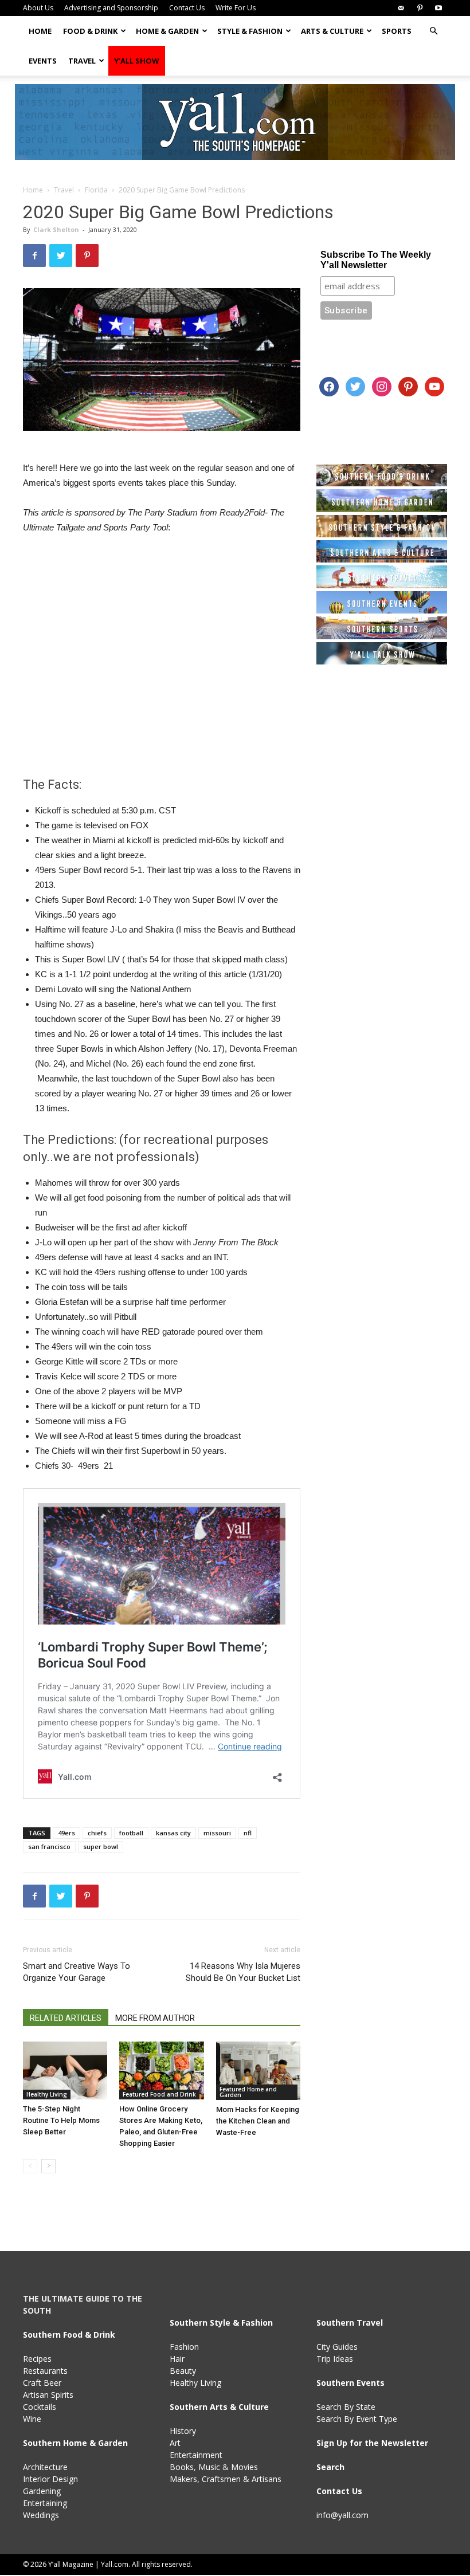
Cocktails (40, 2407)
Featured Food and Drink (159, 2094)
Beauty (183, 2371)
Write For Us (236, 8)
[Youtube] (438, 8)
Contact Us (187, 8)
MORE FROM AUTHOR (155, 2018)
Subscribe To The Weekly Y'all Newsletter (376, 260)
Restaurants (45, 2371)
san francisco (49, 1847)
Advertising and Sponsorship (111, 8)
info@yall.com (342, 2515)
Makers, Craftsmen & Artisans (226, 2479)
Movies (244, 2467)
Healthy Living (47, 2094)
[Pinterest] (420, 8)
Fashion (184, 2347)
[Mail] (401, 8)
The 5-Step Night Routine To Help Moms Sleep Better (61, 2120)
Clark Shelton (56, 229)
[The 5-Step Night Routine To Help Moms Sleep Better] (65, 2070)
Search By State (346, 2407)
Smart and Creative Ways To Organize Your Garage (77, 1972)
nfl (248, 1833)
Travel (82, 61)
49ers (66, 1833)
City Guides (337, 2347)
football (131, 1833)
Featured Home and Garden (248, 2092)
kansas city (173, 1833)
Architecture (45, 2467)
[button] (433, 31)
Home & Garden (167, 31)
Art (175, 2443)
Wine (32, 2419)
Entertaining (45, 2503)
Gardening (42, 2491)
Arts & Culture (332, 31)
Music (209, 2467)
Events (43, 61)
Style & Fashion (250, 31)
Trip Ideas (335, 2359)
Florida (96, 190)
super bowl (101, 1847)
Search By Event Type (357, 2419)
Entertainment (196, 2455)
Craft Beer (42, 2383)
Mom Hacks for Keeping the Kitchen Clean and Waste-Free (258, 2121)
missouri (217, 1833)
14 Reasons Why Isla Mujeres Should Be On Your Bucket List (243, 1972)
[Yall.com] (235, 122)
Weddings (41, 2515)
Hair (177, 2359)
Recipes (37, 2359)
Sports (397, 31)
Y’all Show (137, 61)
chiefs (97, 1833)
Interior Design (50, 2479)
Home (40, 31)
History (183, 2431)
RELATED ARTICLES (66, 2018)
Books (182, 2467)
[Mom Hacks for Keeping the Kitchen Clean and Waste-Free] (258, 2071)
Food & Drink (90, 31)
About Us (38, 8)
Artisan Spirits (48, 2395)
